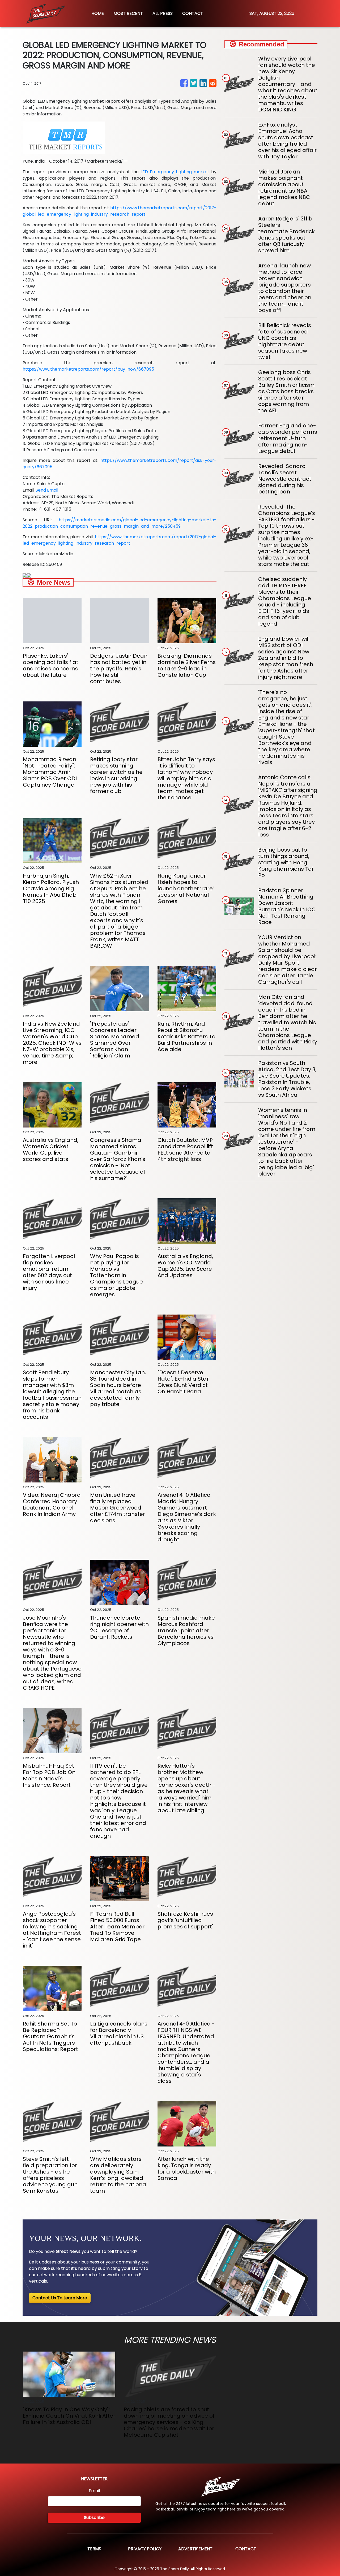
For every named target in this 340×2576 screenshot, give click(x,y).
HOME (98, 13)
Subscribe (94, 2518)
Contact (246, 2549)
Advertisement (195, 2549)
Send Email (47, 490)
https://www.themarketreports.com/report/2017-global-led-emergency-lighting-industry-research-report (120, 211)
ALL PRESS (163, 13)
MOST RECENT (128, 13)
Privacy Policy (145, 2549)
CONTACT (193, 13)
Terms (94, 2549)
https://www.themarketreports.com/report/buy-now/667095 (88, 369)
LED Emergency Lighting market (175, 172)
